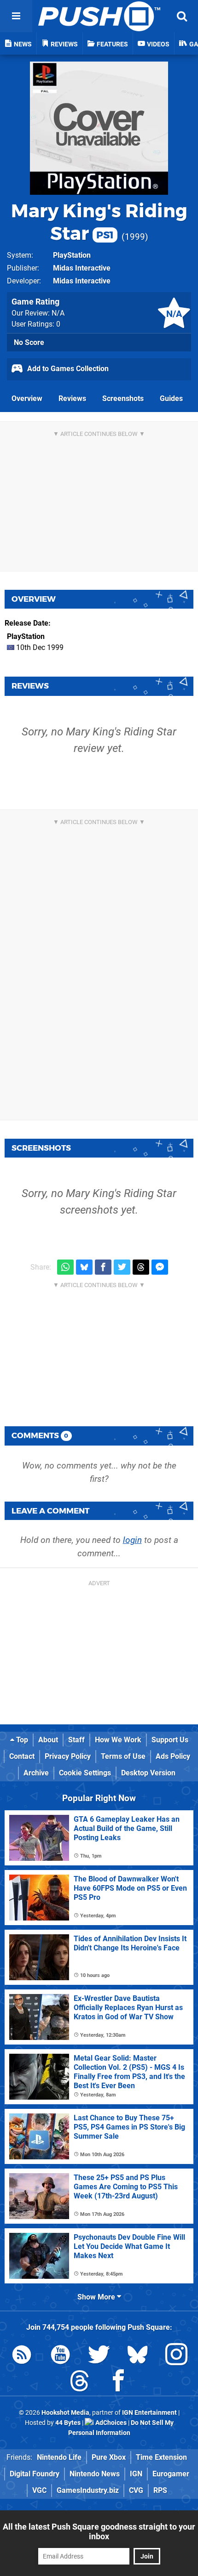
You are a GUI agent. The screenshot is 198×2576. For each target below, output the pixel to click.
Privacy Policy (68, 1756)
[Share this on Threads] (141, 1267)
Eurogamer (171, 2474)
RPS (160, 2490)
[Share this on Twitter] (122, 1267)
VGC (39, 2490)
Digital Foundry (35, 2474)
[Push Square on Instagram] (176, 2356)
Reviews (72, 398)
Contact (22, 1756)
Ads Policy (173, 1756)
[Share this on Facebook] (103, 1267)
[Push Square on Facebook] (118, 2382)
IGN (136, 2474)
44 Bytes (68, 2423)
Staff (76, 1740)
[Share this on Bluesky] (84, 1267)
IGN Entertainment (149, 2413)
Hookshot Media (65, 2413)
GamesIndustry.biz (88, 2490)
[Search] (182, 16)
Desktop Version (148, 1773)
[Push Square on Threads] (80, 2382)
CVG (136, 2490)
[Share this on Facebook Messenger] (160, 1267)
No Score (29, 342)
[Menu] (16, 16)
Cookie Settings (85, 1773)
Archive (36, 1773)
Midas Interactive (82, 268)
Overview (27, 398)
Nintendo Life (59, 2457)
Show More (97, 2297)
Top (21, 1740)
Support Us (170, 1740)
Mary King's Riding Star (99, 222)
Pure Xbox (109, 2457)
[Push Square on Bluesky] (138, 2356)
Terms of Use (123, 1756)
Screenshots (123, 398)
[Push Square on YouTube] (60, 2356)
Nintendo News (95, 2474)
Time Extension (161, 2457)
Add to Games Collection (67, 369)
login (132, 1540)
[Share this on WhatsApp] (65, 1267)
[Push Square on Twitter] (99, 2356)
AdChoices (110, 2423)
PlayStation (72, 255)
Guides (171, 398)
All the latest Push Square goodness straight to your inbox (99, 2531)
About (48, 1740)
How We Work (118, 1740)
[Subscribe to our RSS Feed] (22, 2356)
